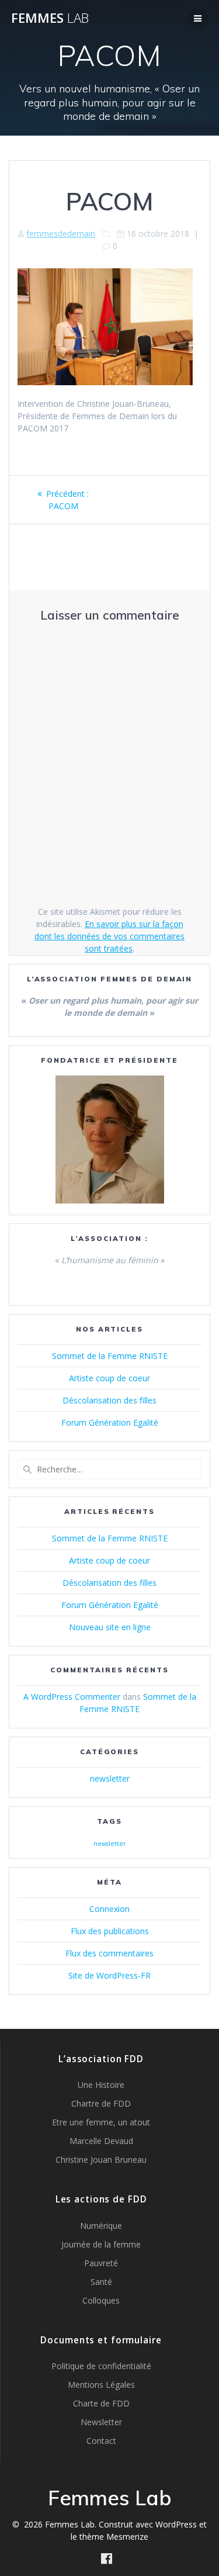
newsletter (110, 1778)
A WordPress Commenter (72, 1697)
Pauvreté (101, 2263)
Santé (101, 2282)
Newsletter (101, 2422)
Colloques (101, 2300)
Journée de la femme (101, 2244)
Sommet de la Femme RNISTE (110, 1356)
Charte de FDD (101, 2403)
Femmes (50, 18)
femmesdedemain (61, 234)
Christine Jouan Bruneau (101, 2160)
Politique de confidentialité (101, 2366)
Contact (101, 2441)
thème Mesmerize (114, 2537)
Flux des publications (110, 1931)
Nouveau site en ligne (110, 1627)
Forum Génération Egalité (110, 1422)
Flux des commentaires (109, 1953)
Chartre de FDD (101, 2103)
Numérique (101, 2226)
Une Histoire (101, 2085)
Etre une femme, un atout (101, 2122)
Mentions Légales (101, 2385)
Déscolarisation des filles (109, 1400)
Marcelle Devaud (101, 2141)
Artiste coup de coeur (109, 1378)
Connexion (109, 1909)
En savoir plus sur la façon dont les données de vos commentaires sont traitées (109, 936)
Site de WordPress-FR (109, 1975)
